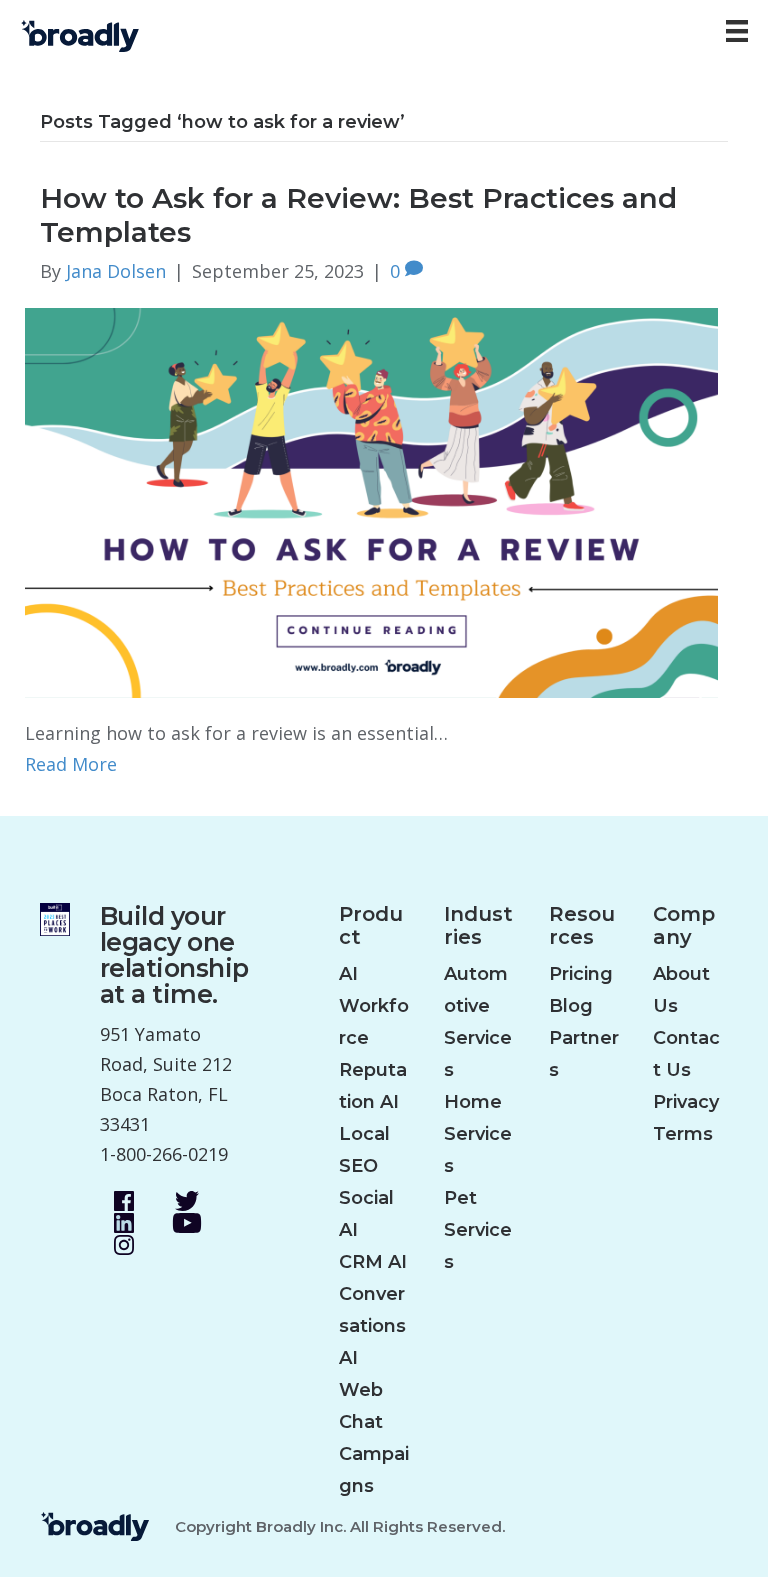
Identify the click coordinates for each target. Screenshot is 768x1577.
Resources (582, 926)
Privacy (686, 1102)
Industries (478, 926)
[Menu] (737, 31)
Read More (71, 764)
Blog (571, 1006)
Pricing (581, 974)
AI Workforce (374, 1006)
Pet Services (478, 1230)
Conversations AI (372, 1326)
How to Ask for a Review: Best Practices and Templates (358, 215)
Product (371, 926)
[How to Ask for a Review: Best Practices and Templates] (371, 501)
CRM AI (373, 1262)
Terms (683, 1134)
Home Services (478, 1134)
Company (684, 926)
